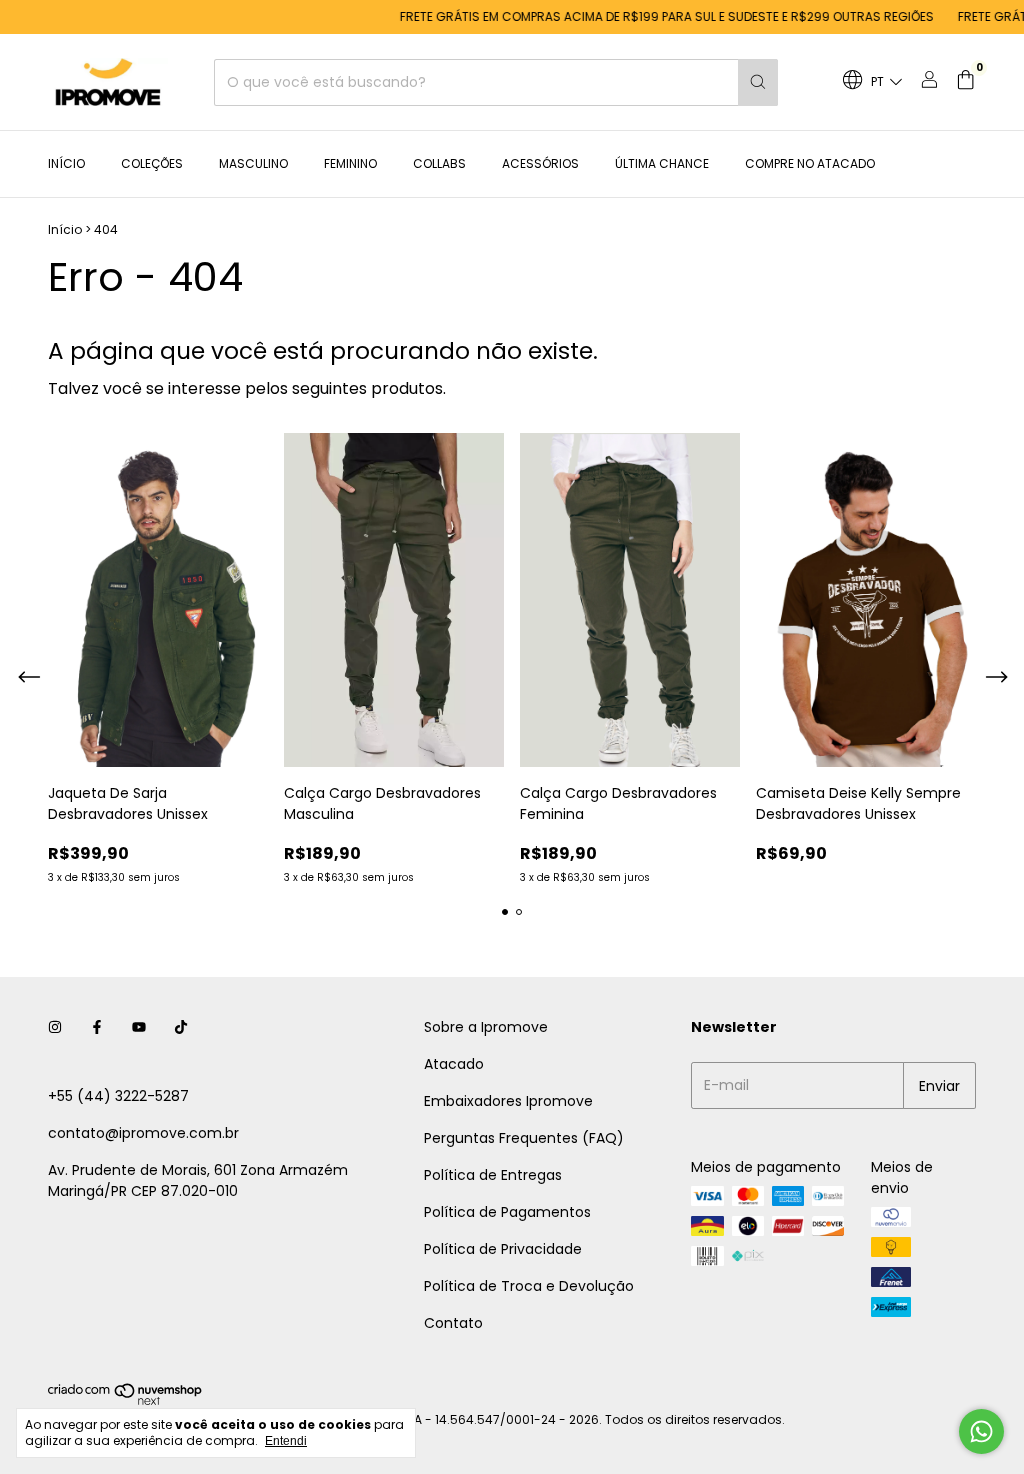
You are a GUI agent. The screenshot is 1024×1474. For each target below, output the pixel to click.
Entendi (286, 1441)
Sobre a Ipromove (486, 1027)
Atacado (454, 1064)
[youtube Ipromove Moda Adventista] (139, 1027)
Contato (453, 1323)
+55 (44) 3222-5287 (118, 1096)
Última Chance (662, 163)
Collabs (439, 163)
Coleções (152, 163)
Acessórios (540, 163)
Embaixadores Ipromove (508, 1101)
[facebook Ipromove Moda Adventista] (97, 1027)
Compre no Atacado (810, 163)
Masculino (253, 163)
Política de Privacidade (503, 1249)
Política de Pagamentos (507, 1212)
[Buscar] (758, 82)
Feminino (350, 163)
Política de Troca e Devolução (529, 1286)
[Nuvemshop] (125, 1401)
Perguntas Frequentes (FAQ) (524, 1138)
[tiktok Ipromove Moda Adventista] (181, 1027)
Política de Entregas (493, 1175)
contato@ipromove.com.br (143, 1133)
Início (66, 163)
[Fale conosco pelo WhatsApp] (981, 1431)
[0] (965, 82)
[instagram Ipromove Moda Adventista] (55, 1027)
